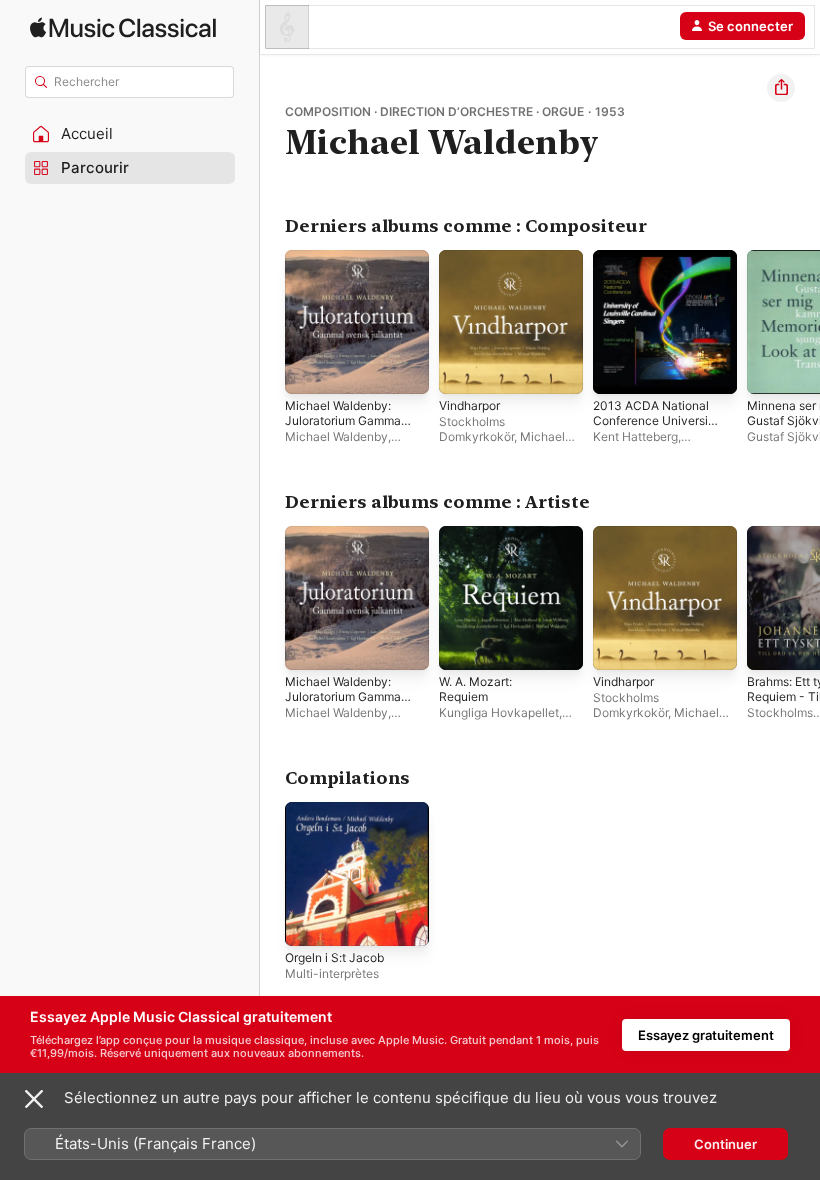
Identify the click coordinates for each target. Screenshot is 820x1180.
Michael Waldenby (336, 436)
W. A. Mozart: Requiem (475, 689)
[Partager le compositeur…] (781, 88)
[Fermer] (34, 1099)
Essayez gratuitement (706, 1035)
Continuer (725, 1144)
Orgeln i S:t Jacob (334, 957)
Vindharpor (469, 405)
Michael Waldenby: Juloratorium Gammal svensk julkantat (344, 420)
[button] (130, 134)
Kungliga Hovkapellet (499, 712)
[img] (123, 27)
